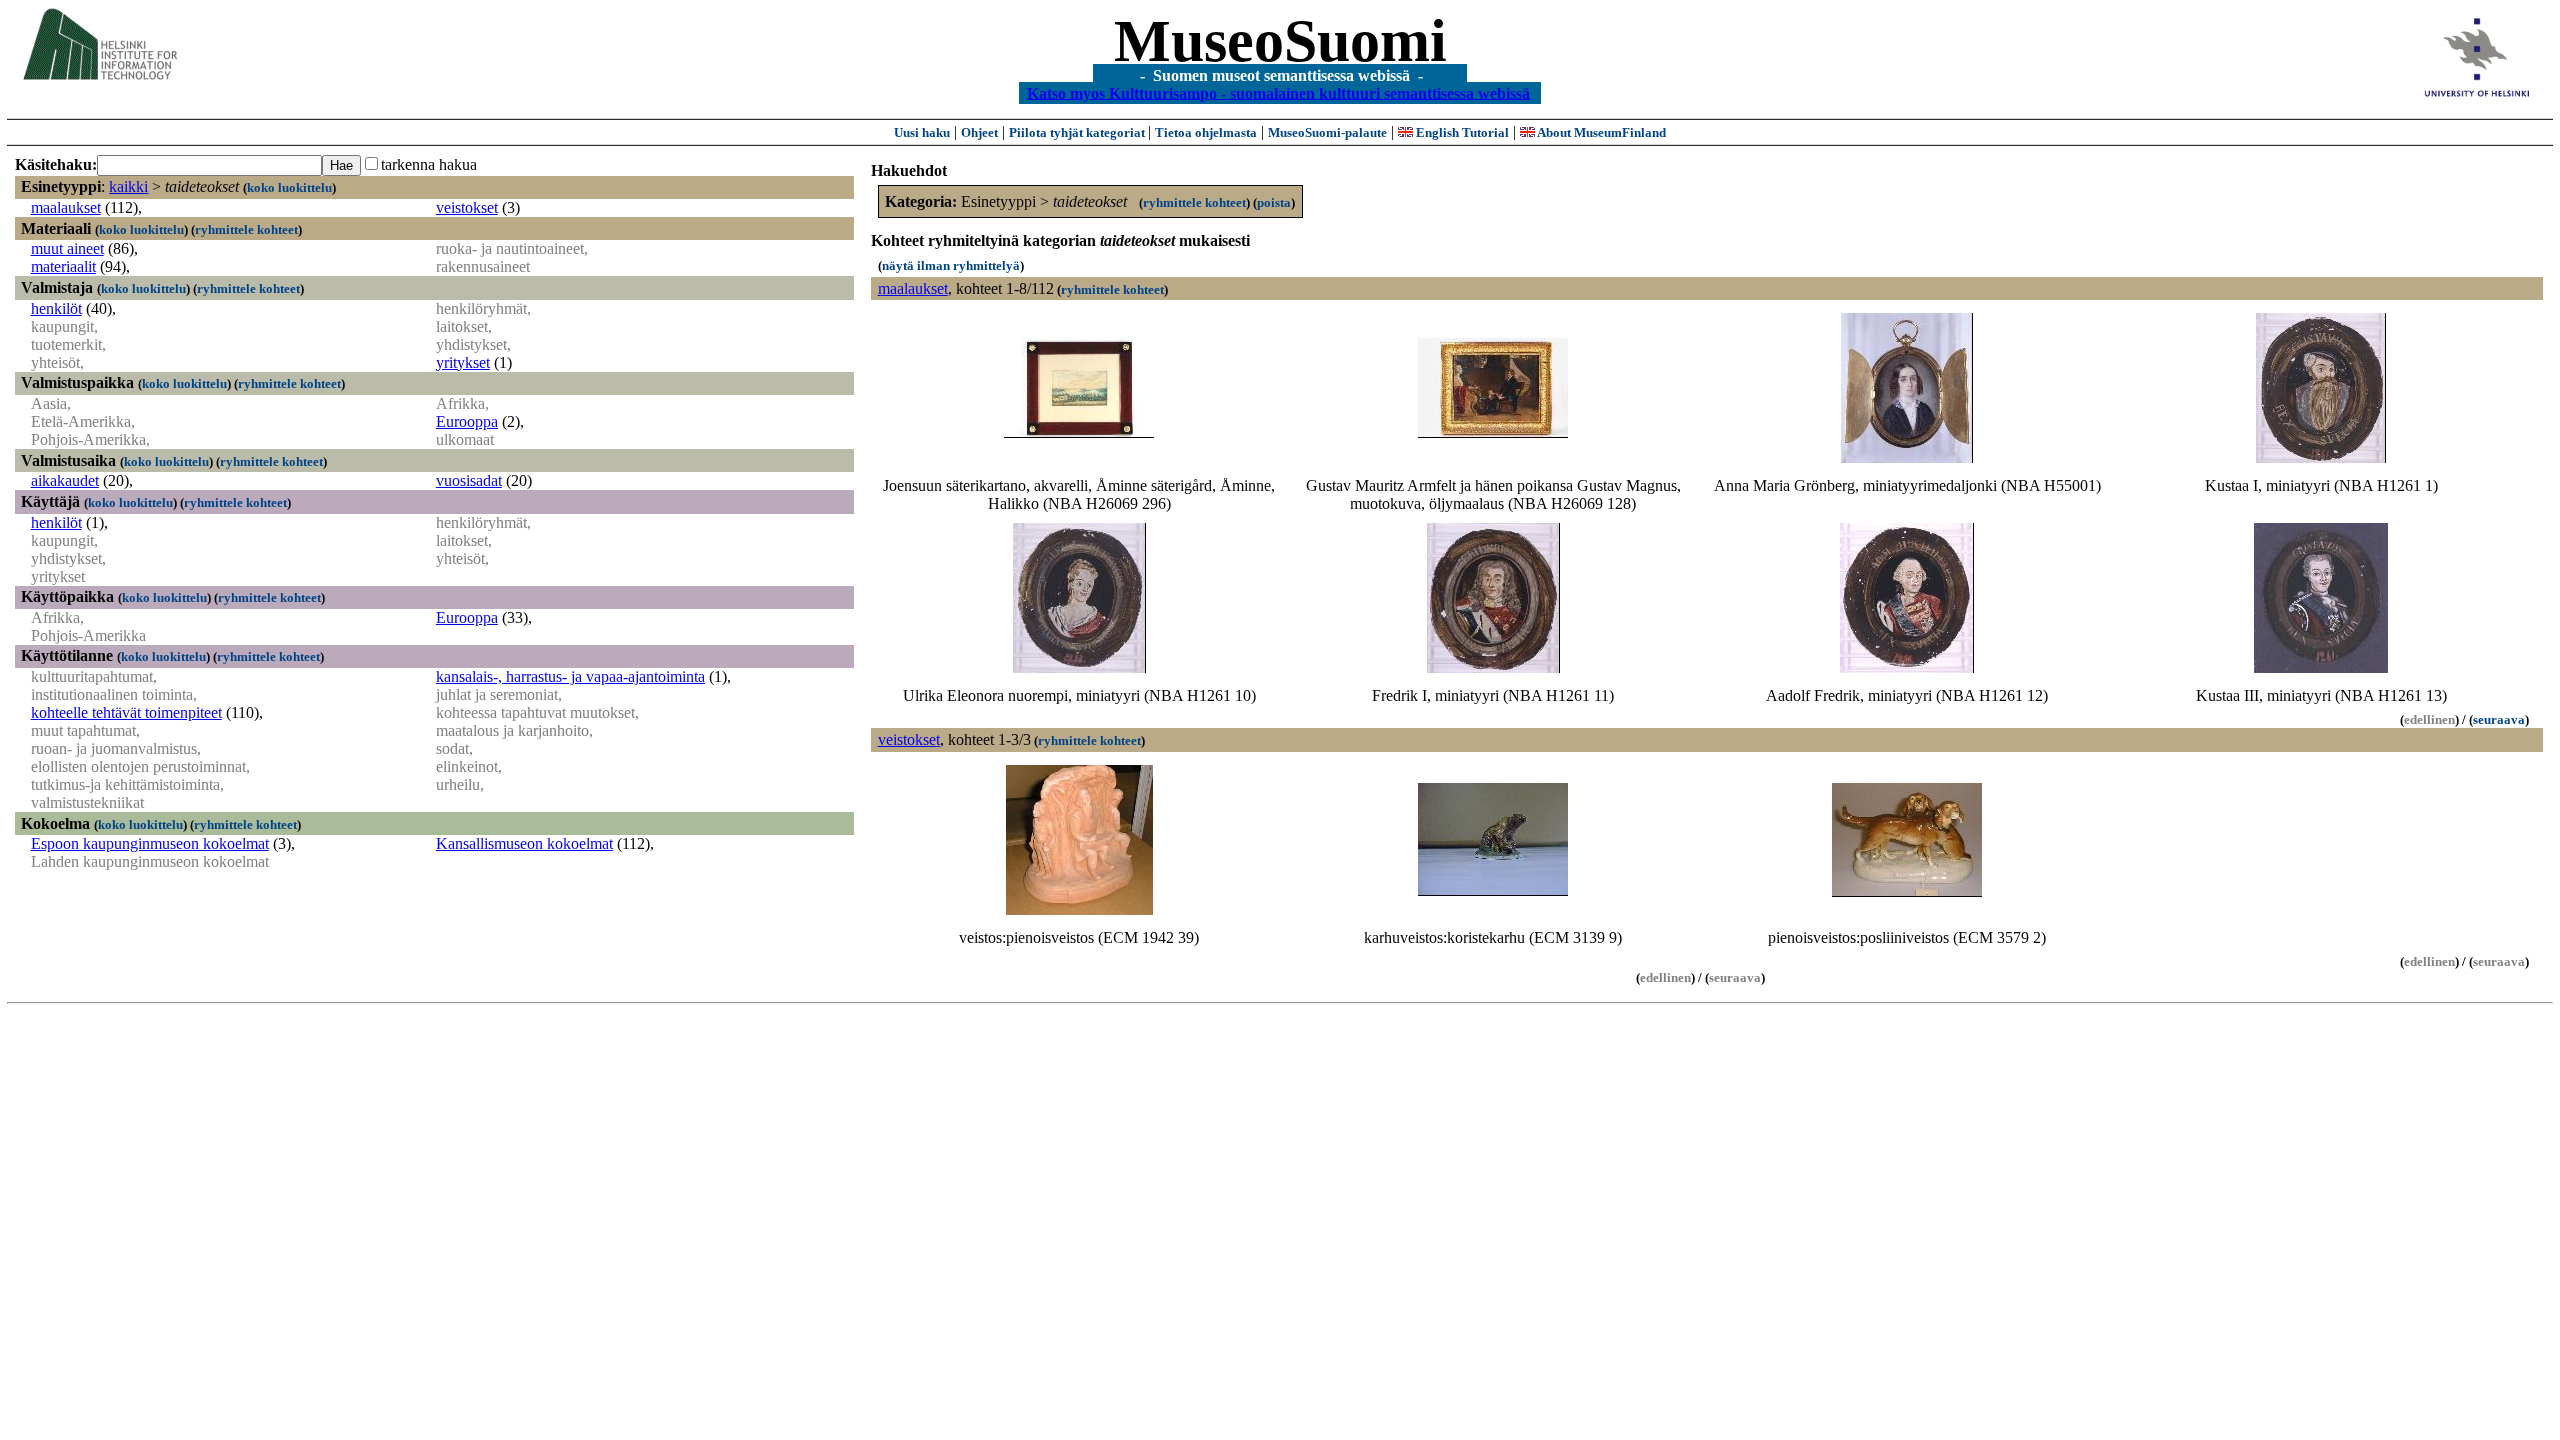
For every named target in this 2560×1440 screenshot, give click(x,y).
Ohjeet (979, 132)
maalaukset (66, 207)
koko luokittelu (289, 187)
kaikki (128, 186)
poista (1274, 202)
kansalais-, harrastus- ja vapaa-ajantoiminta (570, 676)
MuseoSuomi (1280, 41)
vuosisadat (469, 480)
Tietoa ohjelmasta (1206, 132)
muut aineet (67, 248)
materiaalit (63, 266)
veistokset (467, 207)
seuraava (2499, 719)
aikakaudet (65, 480)
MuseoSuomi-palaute (1327, 132)
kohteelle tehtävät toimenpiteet (126, 712)
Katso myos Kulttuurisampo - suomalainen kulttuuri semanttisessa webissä (1278, 92)
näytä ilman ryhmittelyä (951, 265)
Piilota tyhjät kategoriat (1078, 132)
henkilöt (56, 308)
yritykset (463, 362)
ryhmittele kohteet (246, 229)
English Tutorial (1461, 132)
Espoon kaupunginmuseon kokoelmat (150, 843)
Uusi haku (922, 132)
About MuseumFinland (1600, 132)
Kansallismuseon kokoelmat (524, 843)
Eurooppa (467, 421)
